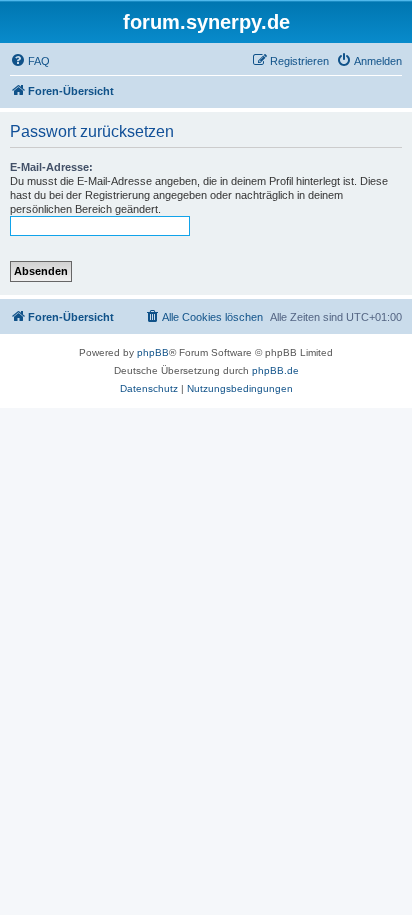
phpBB (153, 352)
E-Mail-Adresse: (51, 167)
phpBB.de (275, 370)
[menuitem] (30, 61)
